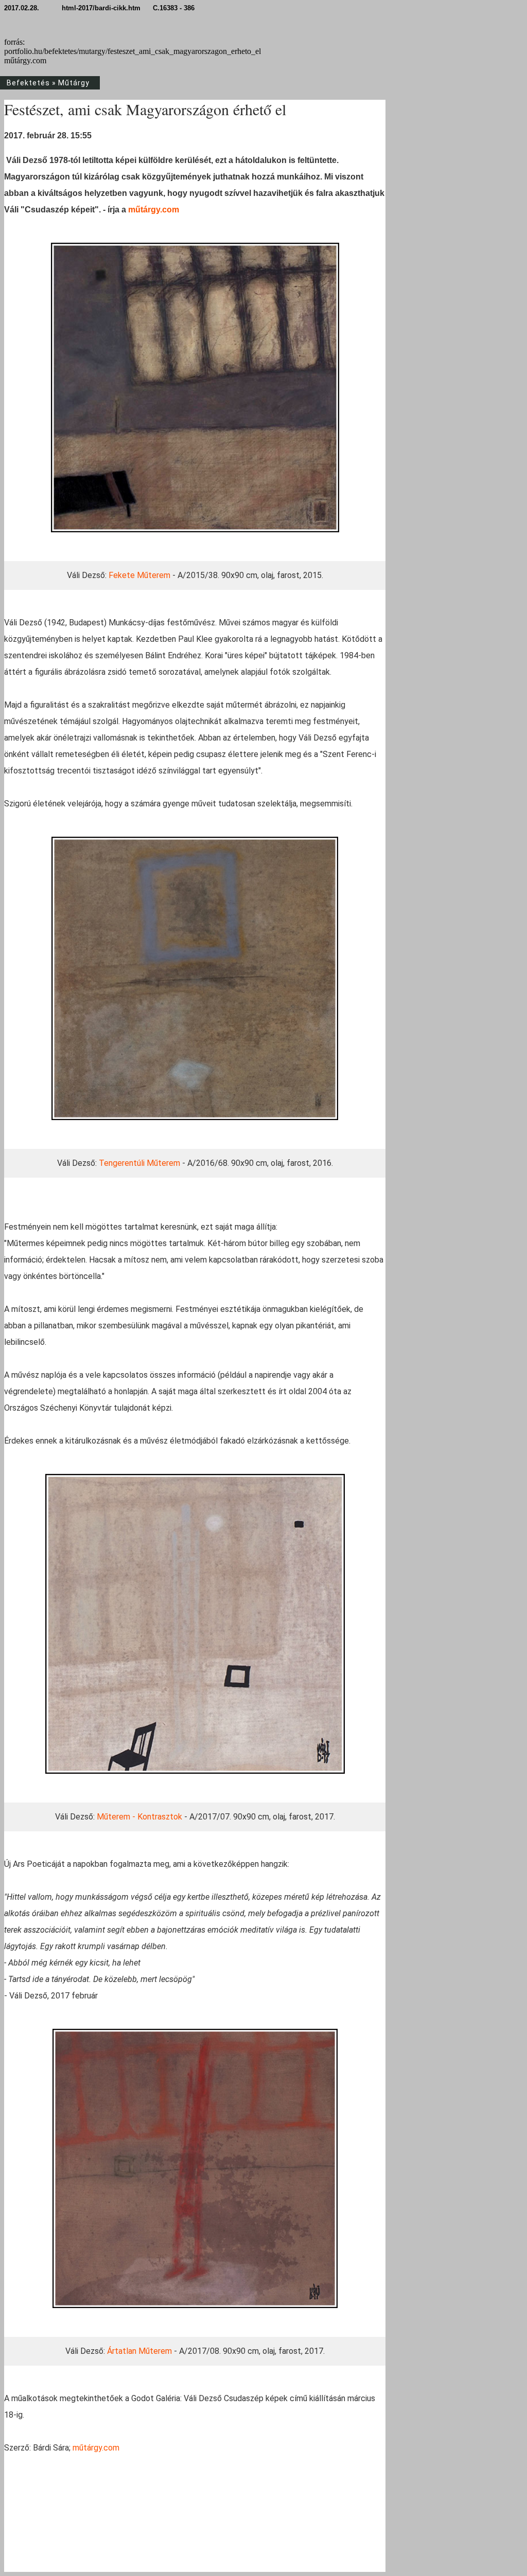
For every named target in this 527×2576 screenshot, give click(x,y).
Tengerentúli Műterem (139, 1163)
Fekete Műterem (139, 575)
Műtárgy (74, 83)
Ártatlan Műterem (139, 2351)
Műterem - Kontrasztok (139, 1817)
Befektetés (28, 83)
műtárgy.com (154, 210)
